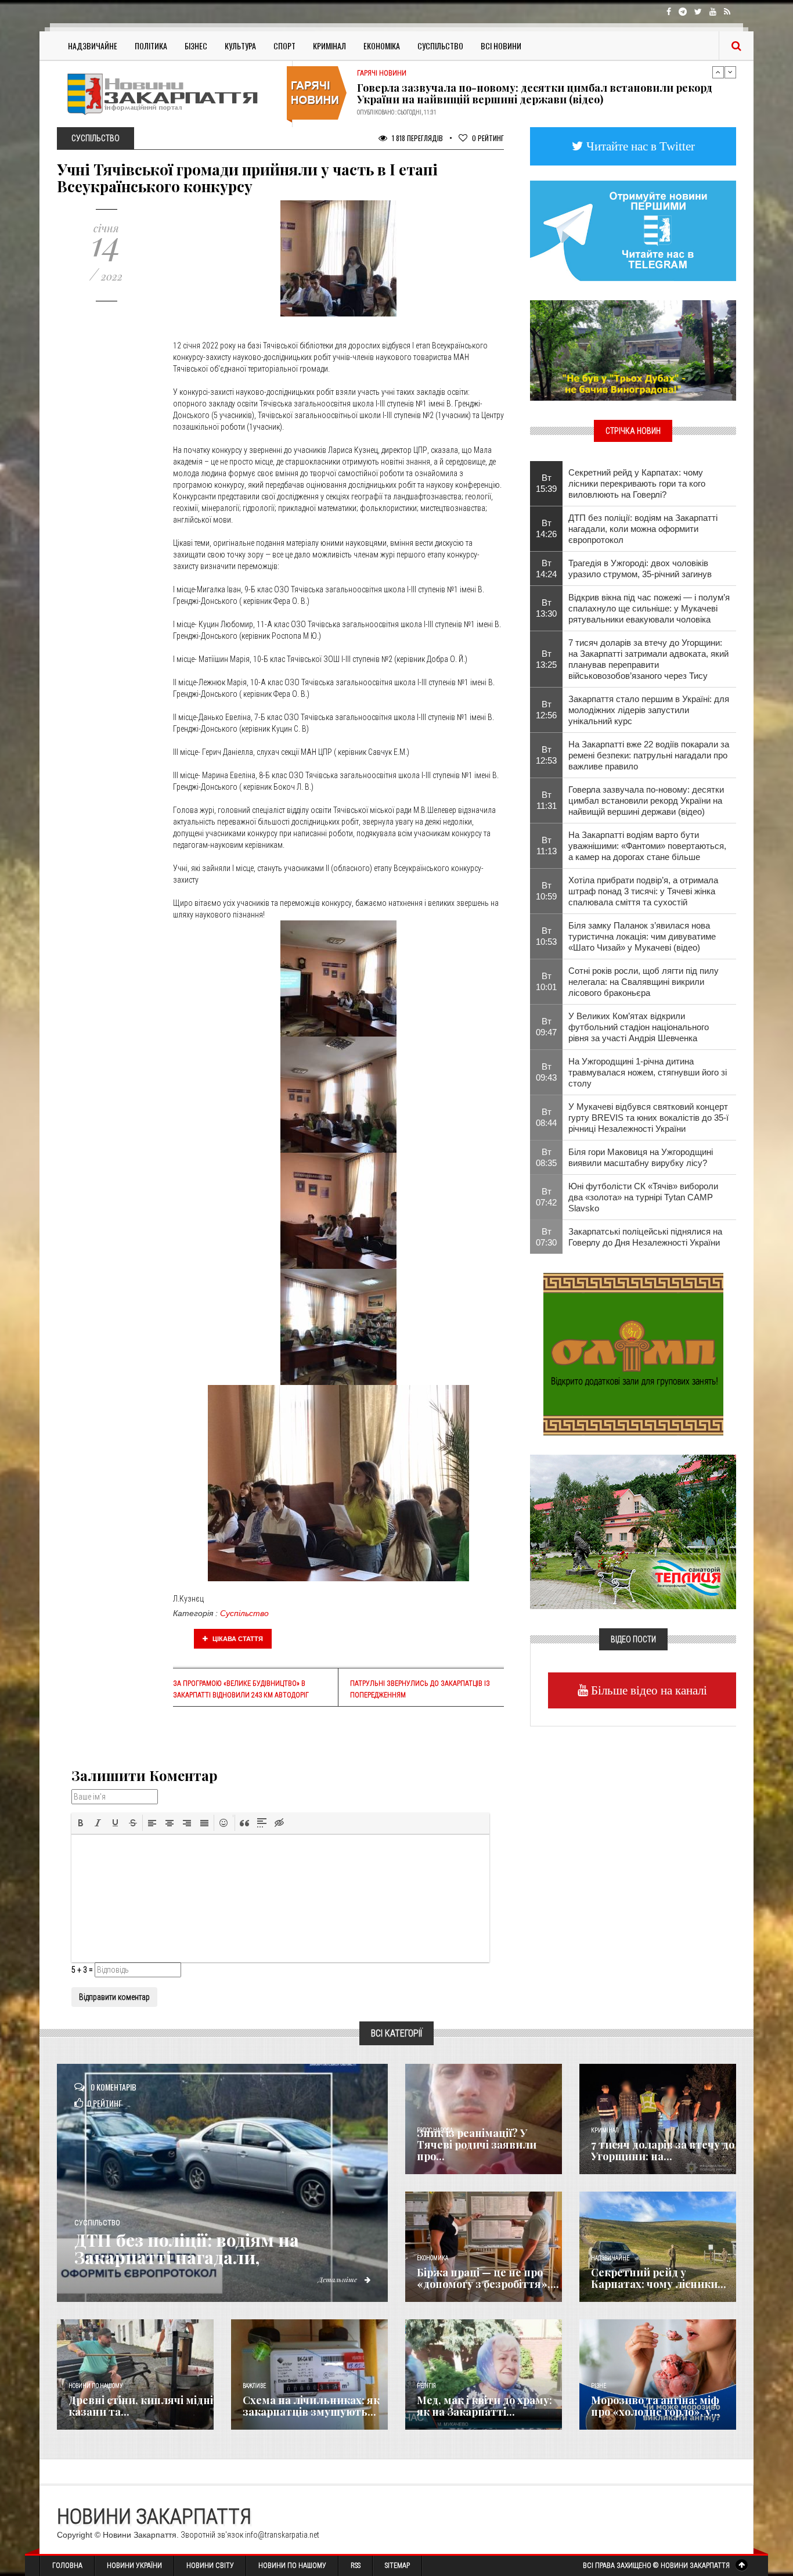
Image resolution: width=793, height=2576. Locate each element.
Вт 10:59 (546, 891)
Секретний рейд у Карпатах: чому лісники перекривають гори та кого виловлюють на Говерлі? (637, 483)
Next (730, 72)
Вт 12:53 (546, 755)
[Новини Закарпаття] (170, 94)
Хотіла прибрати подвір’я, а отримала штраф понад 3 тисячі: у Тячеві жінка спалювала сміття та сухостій (643, 891)
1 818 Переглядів (417, 138)
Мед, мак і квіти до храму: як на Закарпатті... (484, 2406)
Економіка (382, 46)
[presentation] (81, 1823)
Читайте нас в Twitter (639, 146)
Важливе (254, 2386)
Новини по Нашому (292, 2566)
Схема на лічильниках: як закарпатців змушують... (311, 2406)
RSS (356, 2566)
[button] (81, 1823)
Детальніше (338, 2279)
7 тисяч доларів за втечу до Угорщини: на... (663, 2150)
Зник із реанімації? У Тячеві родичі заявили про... (477, 2145)
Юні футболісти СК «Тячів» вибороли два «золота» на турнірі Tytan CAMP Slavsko (643, 1197)
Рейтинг (488, 138)
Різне (599, 2386)
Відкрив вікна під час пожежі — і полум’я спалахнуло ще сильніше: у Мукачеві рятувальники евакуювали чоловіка (649, 608)
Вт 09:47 (546, 1027)
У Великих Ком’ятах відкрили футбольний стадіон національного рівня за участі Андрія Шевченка (639, 1027)
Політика (151, 46)
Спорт (284, 46)
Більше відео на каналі (648, 1690)
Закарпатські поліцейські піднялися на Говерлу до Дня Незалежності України (645, 1237)
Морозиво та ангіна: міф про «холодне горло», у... (655, 2406)
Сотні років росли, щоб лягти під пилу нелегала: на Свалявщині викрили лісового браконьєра (644, 982)
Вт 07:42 (546, 1197)
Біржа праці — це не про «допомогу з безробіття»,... (488, 2278)
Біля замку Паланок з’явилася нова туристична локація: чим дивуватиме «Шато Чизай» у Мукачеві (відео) (642, 936)
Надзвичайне (93, 46)
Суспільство (440, 46)
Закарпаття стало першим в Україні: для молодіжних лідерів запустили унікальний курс (649, 710)
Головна (67, 2566)
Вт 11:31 (547, 800)
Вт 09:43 (546, 1072)
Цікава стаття (237, 1639)
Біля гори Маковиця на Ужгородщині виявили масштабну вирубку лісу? (641, 1157)
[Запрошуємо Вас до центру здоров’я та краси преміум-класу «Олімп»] (633, 1353)
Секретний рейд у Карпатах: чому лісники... (659, 2278)
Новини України (134, 2566)
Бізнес (196, 46)
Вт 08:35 (546, 1157)
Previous (718, 72)
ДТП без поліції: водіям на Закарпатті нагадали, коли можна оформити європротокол (643, 529)
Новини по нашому (95, 2386)
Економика (432, 2258)
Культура (240, 46)
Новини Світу (210, 2566)
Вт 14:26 (546, 528)
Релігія (426, 2386)
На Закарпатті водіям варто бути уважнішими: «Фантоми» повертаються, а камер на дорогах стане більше (647, 846)
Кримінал (329, 46)
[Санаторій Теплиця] (633, 1531)
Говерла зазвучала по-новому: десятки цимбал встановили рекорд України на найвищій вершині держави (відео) (646, 800)
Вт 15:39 (546, 483)
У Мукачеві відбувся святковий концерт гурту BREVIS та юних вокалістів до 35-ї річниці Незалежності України (648, 1118)
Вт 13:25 (546, 659)
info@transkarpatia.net (282, 2535)
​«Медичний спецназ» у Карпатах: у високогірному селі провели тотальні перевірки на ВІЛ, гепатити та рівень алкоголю (526, 93)
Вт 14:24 (546, 569)
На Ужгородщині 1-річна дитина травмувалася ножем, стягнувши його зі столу (648, 1072)
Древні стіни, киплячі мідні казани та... (141, 2406)
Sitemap (397, 2566)
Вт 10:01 (546, 981)
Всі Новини (501, 46)
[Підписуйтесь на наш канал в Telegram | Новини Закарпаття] (633, 230)
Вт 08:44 (546, 1117)
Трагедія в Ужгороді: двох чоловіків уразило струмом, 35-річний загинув (640, 569)
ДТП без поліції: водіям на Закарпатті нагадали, (187, 2248)
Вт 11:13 (547, 846)
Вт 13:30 (546, 608)
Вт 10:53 (546, 936)
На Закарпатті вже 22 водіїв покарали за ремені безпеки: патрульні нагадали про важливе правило (649, 755)
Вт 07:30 (546, 1237)
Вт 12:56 (546, 710)
